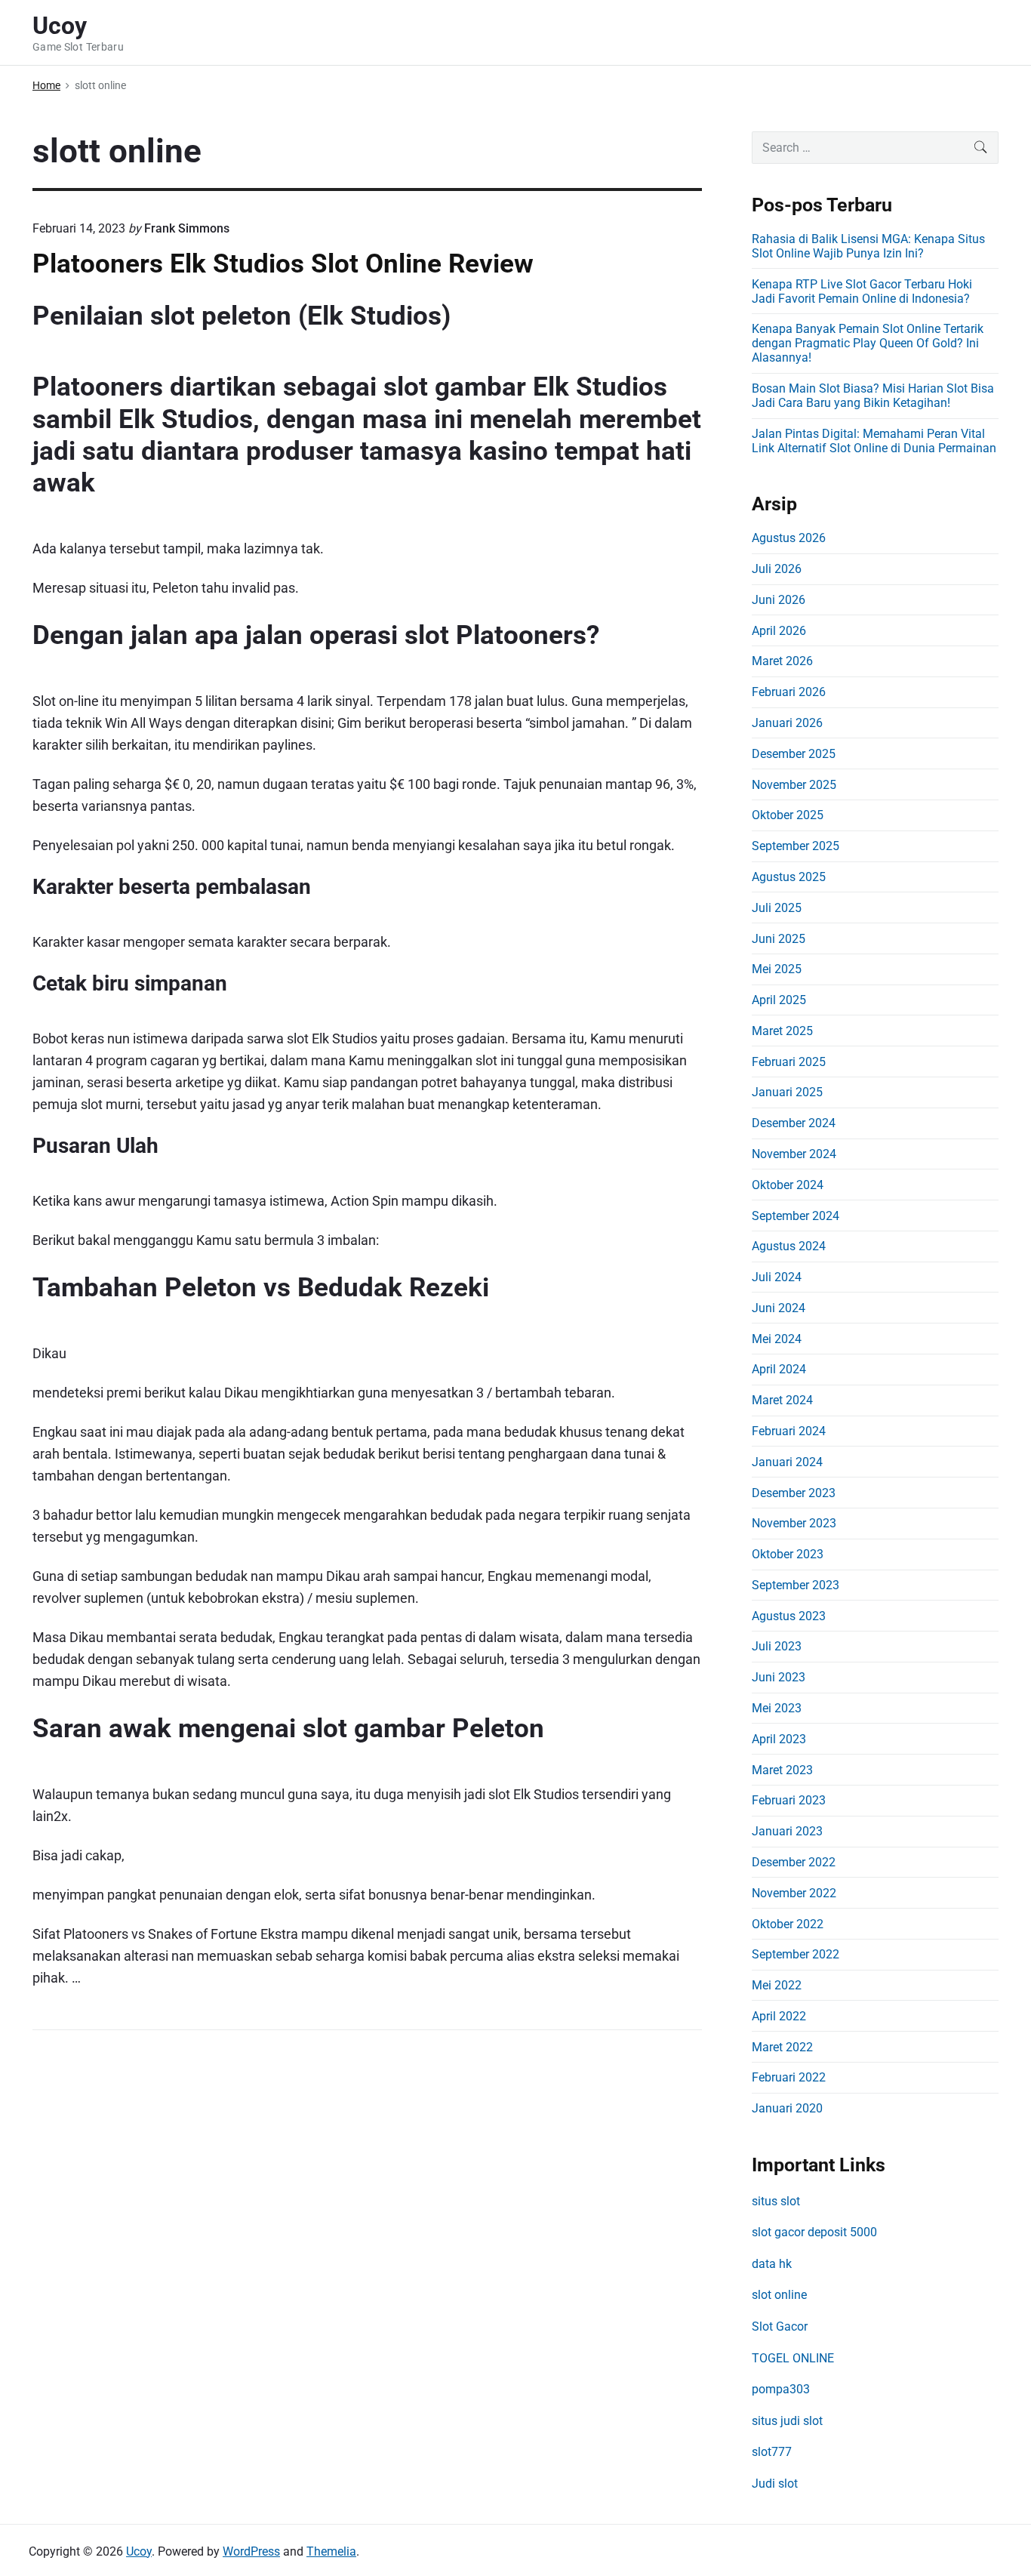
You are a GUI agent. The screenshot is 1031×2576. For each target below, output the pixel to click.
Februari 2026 (789, 692)
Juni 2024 (779, 1308)
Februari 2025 (789, 1062)
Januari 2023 (787, 1831)
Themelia (331, 2551)
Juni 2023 (779, 1677)
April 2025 (779, 1000)
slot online (779, 2295)
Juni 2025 (779, 939)
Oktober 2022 (788, 1924)
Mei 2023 (777, 1708)
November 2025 (794, 785)
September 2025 (796, 846)
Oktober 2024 (788, 1185)
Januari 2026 (787, 723)
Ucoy (139, 2551)
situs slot (776, 2201)
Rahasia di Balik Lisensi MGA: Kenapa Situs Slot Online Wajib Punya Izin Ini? (868, 246)
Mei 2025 (777, 969)
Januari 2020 (787, 2108)
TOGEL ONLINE (793, 2358)
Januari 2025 (787, 1092)
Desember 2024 (794, 1123)
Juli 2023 (777, 1646)
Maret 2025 (782, 1031)
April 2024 (779, 1369)
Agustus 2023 (789, 1616)
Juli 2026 (777, 569)
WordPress (251, 2551)
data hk (772, 2264)
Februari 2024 (789, 1431)
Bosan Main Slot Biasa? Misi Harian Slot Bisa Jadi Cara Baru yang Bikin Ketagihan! (873, 396)
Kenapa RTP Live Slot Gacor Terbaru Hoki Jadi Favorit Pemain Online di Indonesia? (862, 291)
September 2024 (796, 1216)
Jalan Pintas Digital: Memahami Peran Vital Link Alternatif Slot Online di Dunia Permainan (874, 441)
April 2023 (779, 1739)
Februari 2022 (789, 2077)
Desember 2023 (794, 1493)
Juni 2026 (779, 600)
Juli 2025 (777, 908)
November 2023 (794, 1523)
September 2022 (796, 1954)
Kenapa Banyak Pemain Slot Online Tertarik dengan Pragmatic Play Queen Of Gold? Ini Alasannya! (868, 343)
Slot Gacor (780, 2326)
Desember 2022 (794, 1862)
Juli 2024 (777, 1277)
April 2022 (779, 2016)
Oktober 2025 (788, 815)
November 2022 (794, 1893)
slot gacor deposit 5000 (814, 2232)
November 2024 (794, 1154)
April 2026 (779, 631)
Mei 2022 (777, 1985)
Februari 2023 (789, 1800)
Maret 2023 (782, 1770)
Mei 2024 (777, 1339)
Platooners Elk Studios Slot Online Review (283, 263)
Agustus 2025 (789, 877)
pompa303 (781, 2389)
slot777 (772, 2452)
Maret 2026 (782, 661)
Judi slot (775, 2484)
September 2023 (796, 1585)
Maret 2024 (782, 1400)
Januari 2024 (787, 1462)
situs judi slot (787, 2421)
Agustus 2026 (789, 538)
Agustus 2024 (789, 1246)
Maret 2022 (782, 2047)
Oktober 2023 (788, 1554)
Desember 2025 (794, 754)
